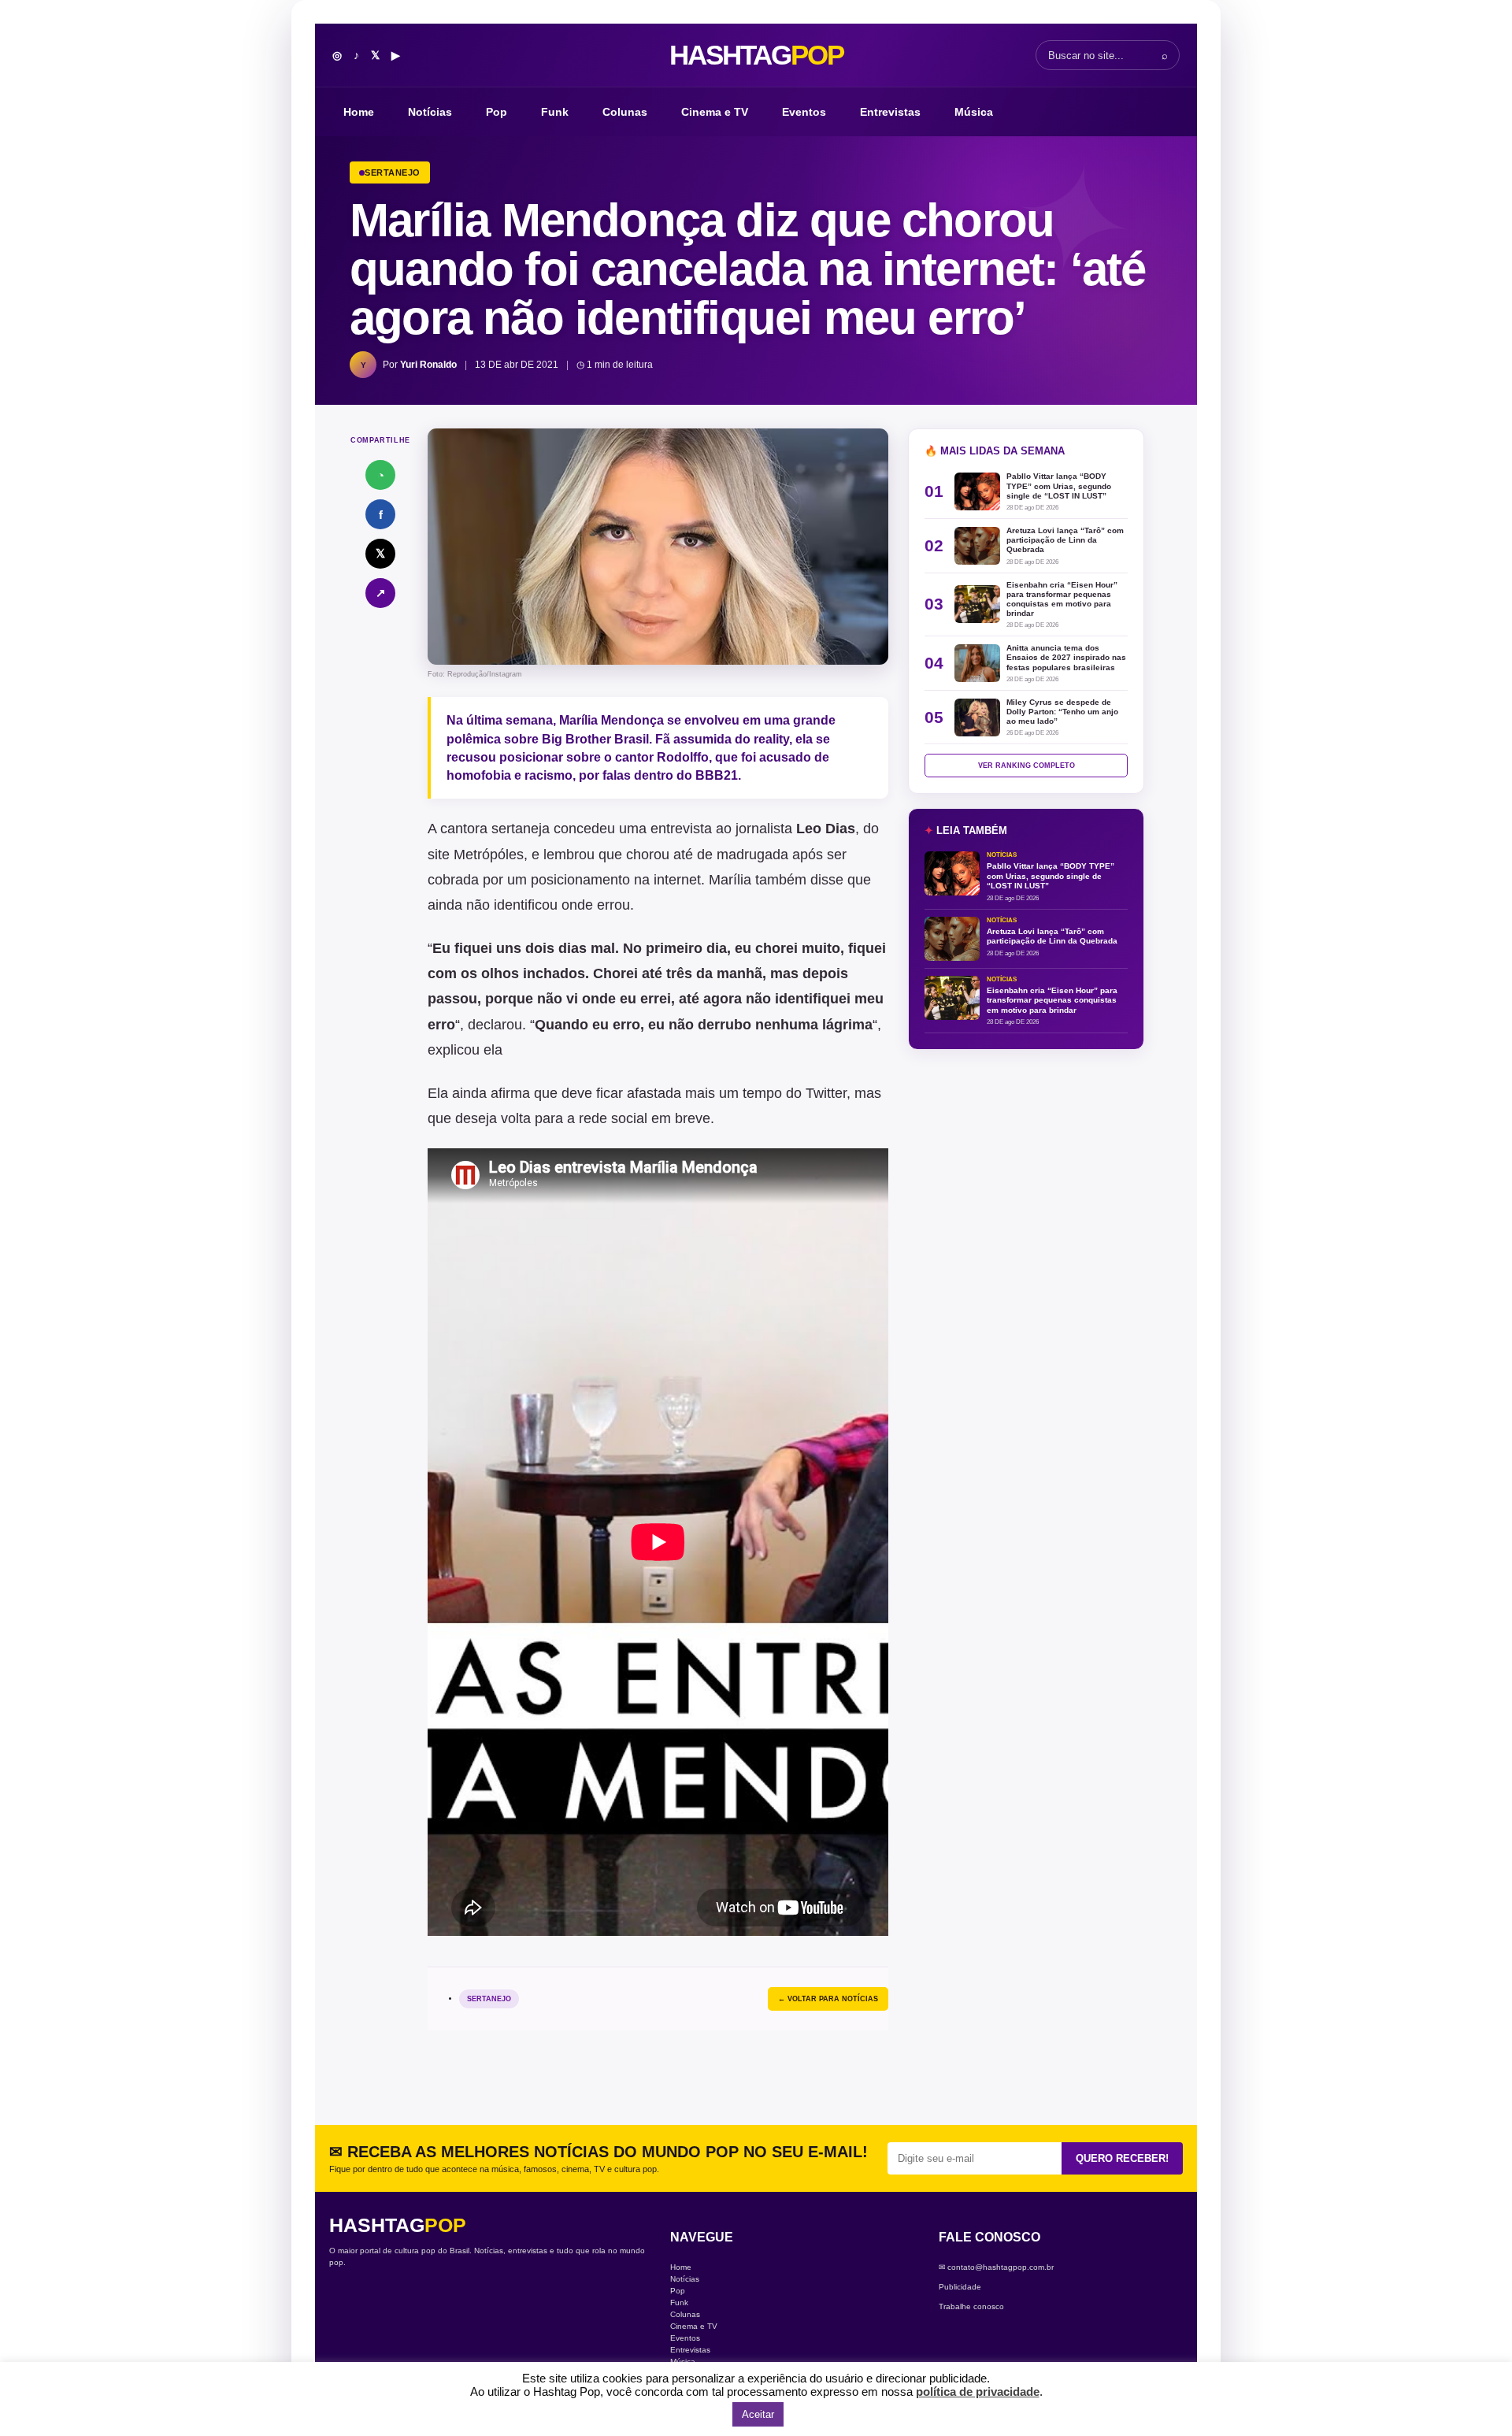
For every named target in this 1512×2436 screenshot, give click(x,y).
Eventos (804, 112)
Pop (497, 112)
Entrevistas (890, 112)
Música (974, 112)
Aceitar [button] (758, 2414)
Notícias (430, 112)
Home (359, 112)
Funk (555, 112)
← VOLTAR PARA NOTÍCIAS (828, 1999)
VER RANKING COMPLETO (1027, 766)
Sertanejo (489, 1999)
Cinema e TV (715, 112)
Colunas (625, 112)
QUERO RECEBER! (1122, 2158)
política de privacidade (978, 2392)
